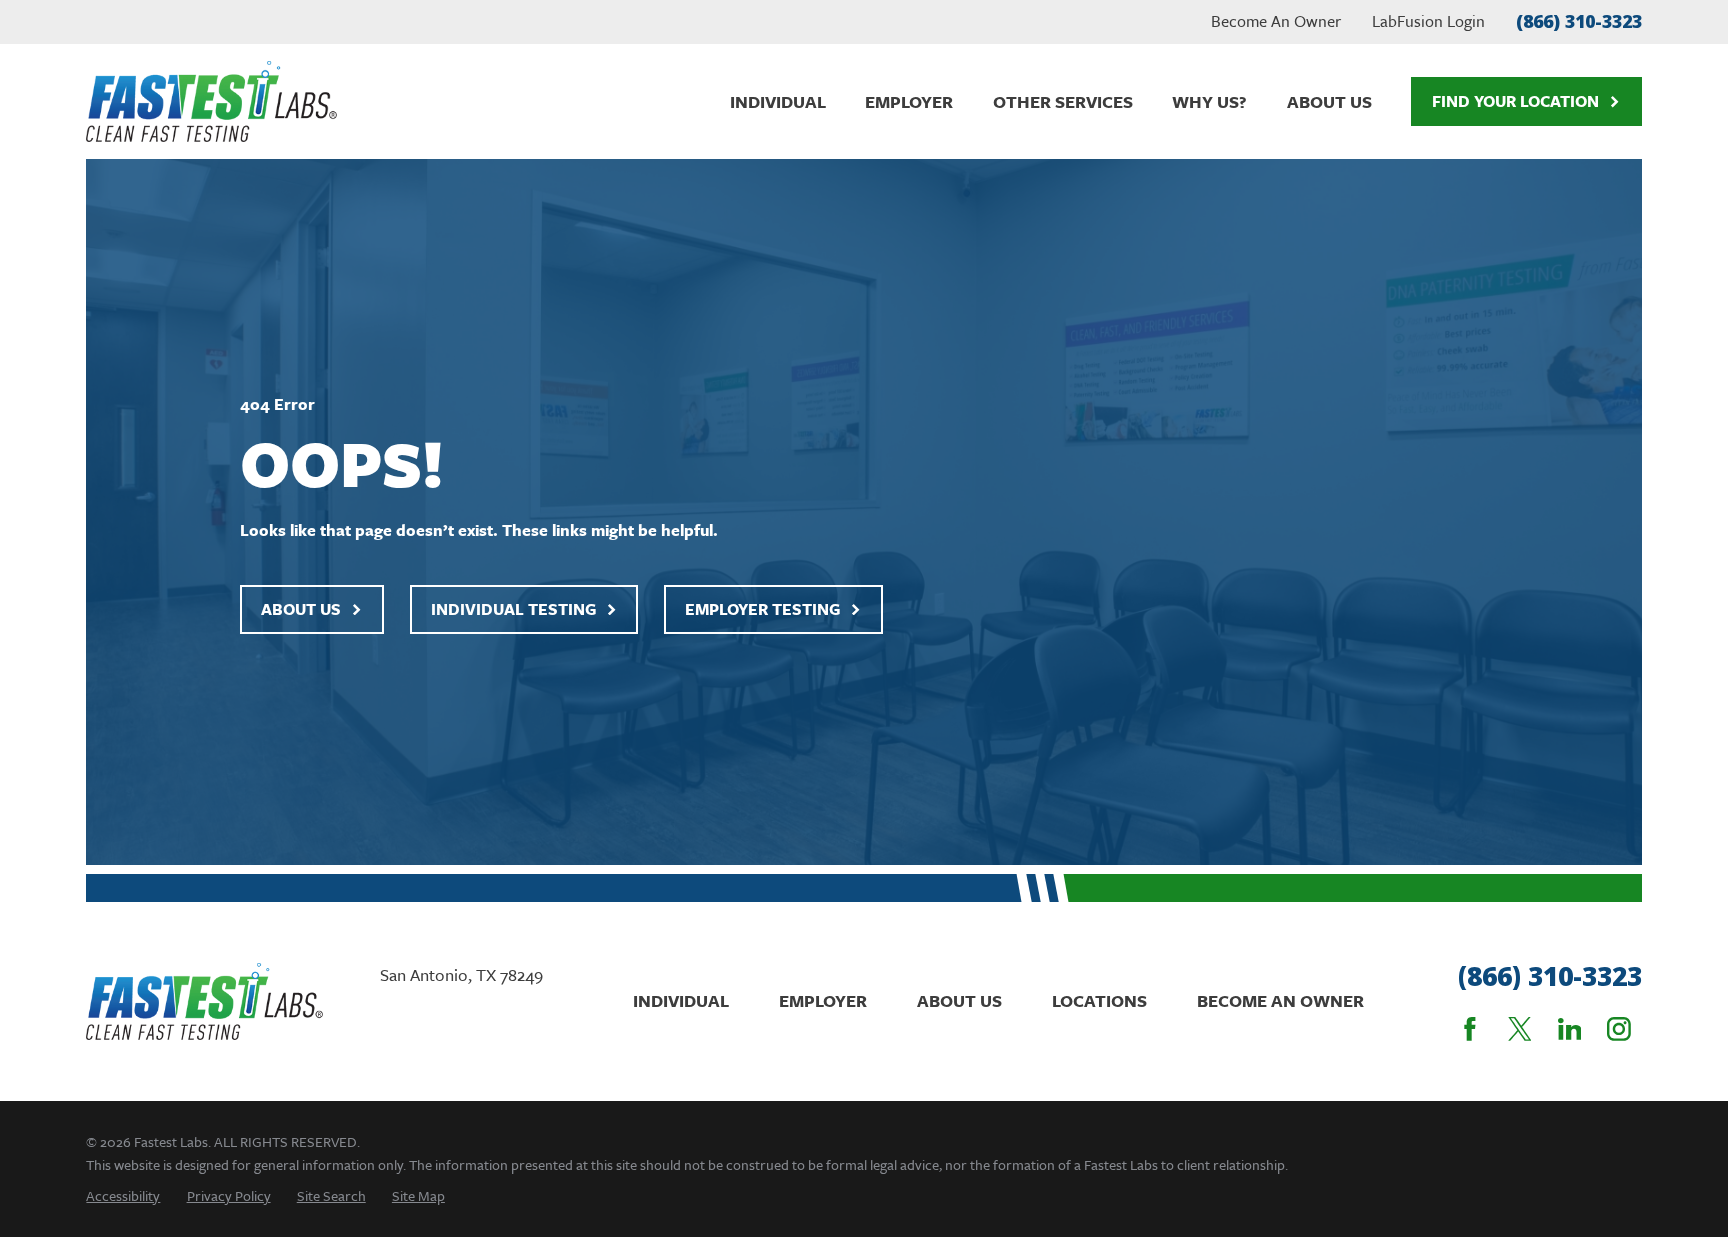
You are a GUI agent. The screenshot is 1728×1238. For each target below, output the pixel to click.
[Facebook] (1470, 1029)
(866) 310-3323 (1579, 21)
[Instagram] (1619, 1029)
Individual (681, 1000)
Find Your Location (1515, 101)
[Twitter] (1520, 1029)
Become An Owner (1276, 21)
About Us (301, 609)
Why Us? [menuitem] (1209, 101)
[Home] (211, 101)
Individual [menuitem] (778, 101)
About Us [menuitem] (1329, 101)
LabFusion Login (1428, 21)
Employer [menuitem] (909, 101)
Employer (823, 1000)
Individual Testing (513, 609)
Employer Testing (762, 609)
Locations (1099, 1000)
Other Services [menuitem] (1063, 101)
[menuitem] (123, 1195)
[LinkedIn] (1570, 1029)
